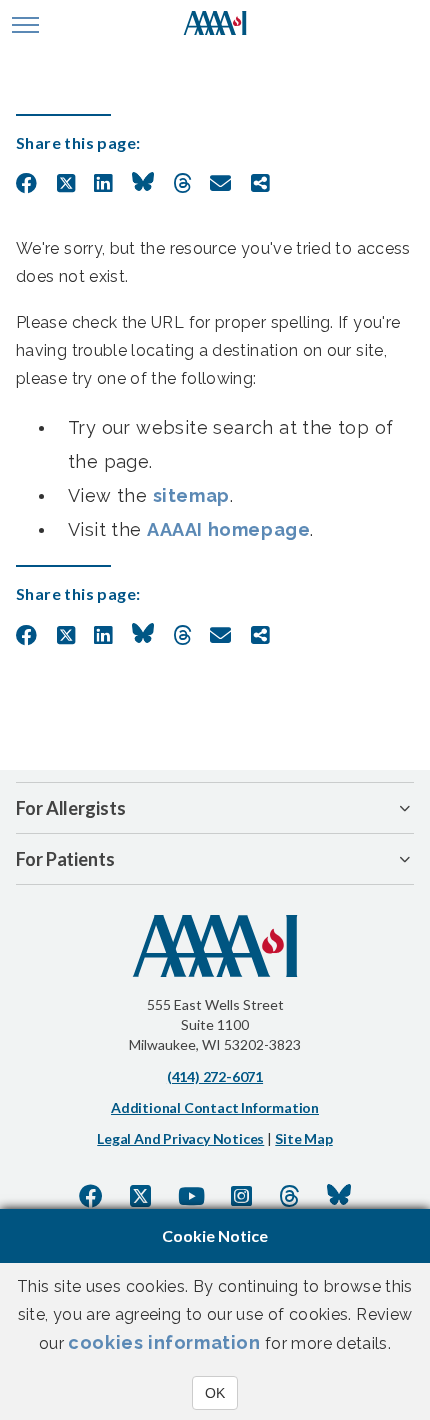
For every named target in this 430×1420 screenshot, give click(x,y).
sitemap (191, 495)
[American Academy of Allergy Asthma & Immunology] (215, 25)
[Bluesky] (339, 1196)
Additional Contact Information (215, 1107)
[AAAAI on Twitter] (140, 1196)
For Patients (65, 859)
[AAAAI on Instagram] (241, 1196)
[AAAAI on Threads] (289, 1196)
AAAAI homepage (228, 529)
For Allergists (71, 808)
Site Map (303, 1138)
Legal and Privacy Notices (180, 1138)
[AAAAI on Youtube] (191, 1196)
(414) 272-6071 (215, 1076)
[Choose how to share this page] (260, 184)
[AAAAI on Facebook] (91, 1196)
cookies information (164, 1342)
